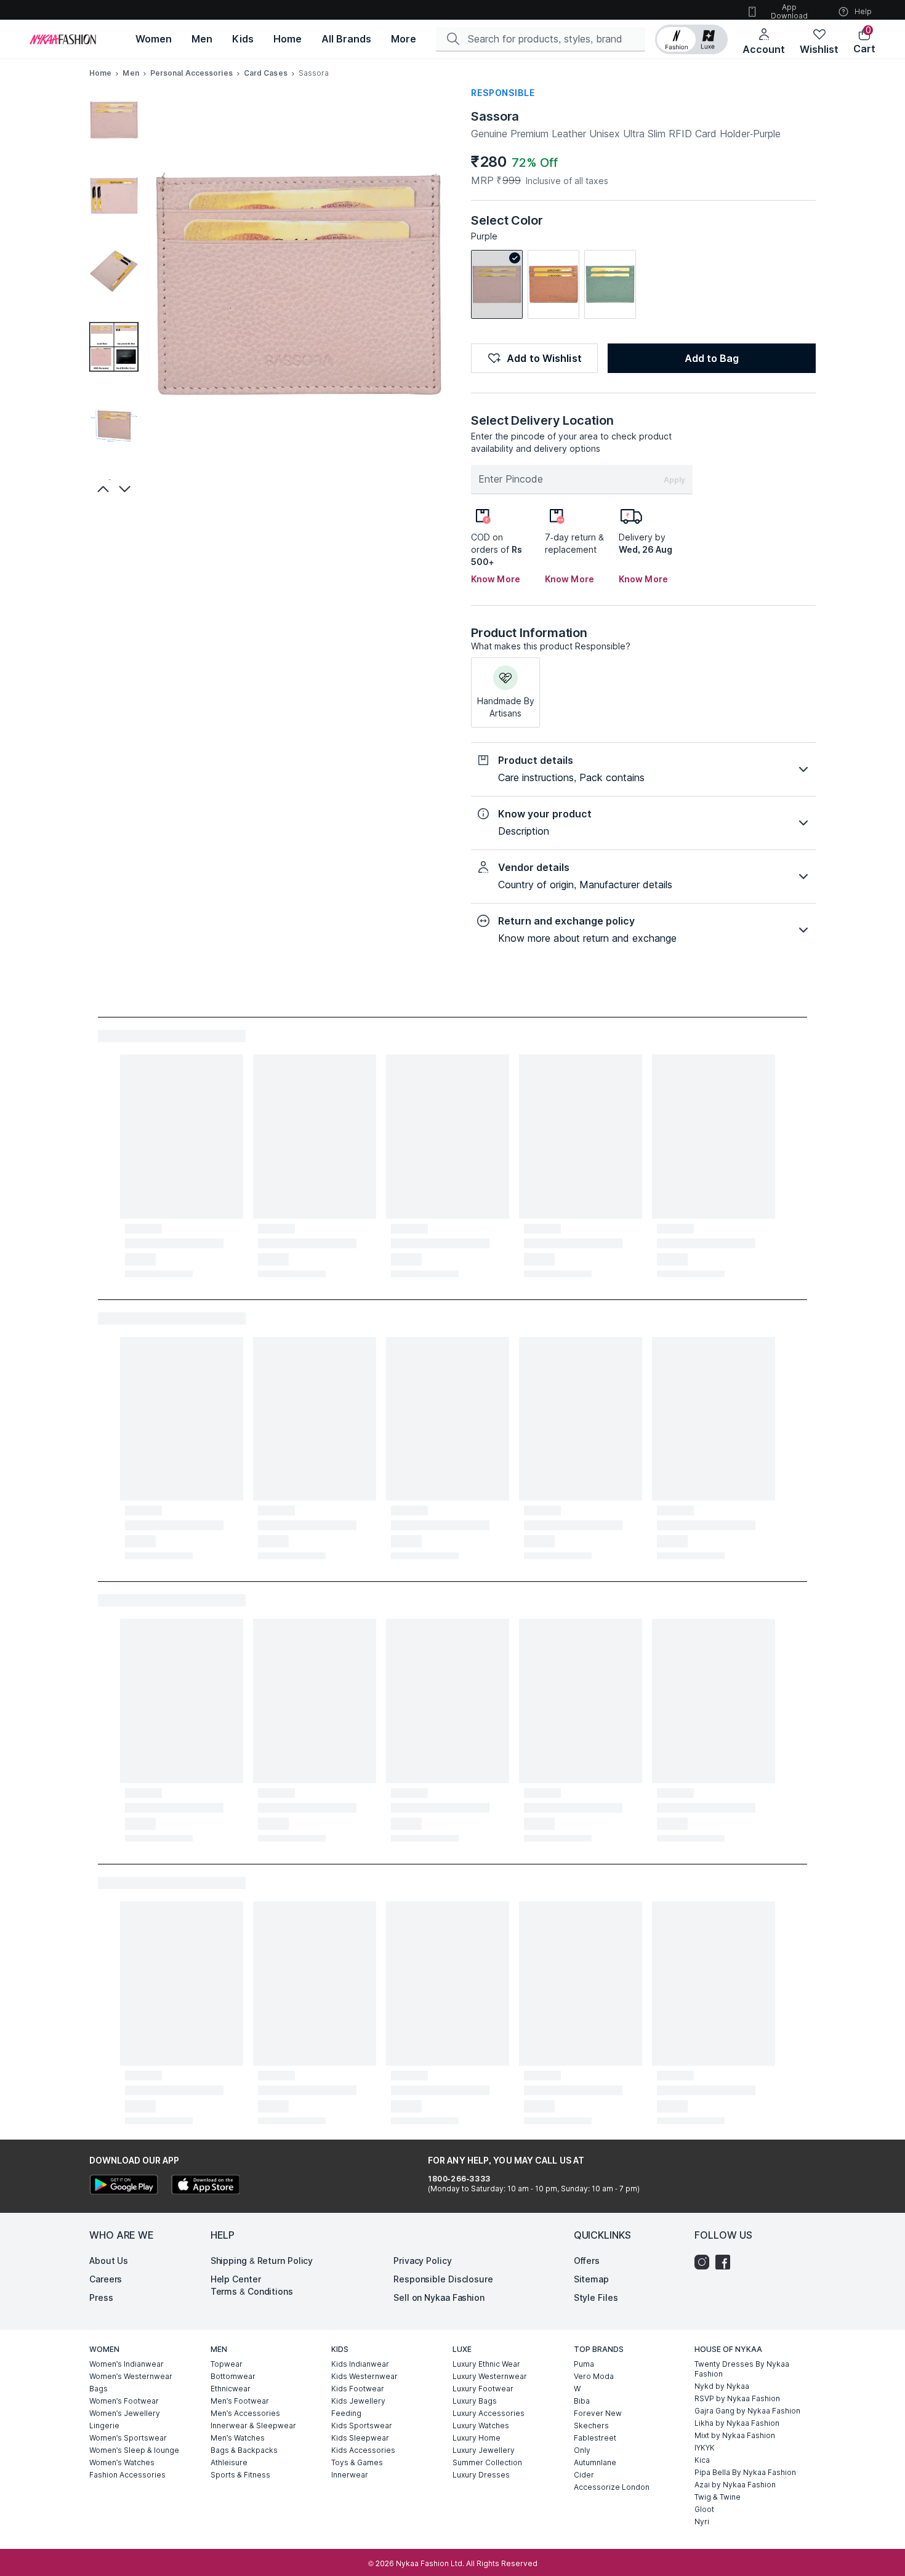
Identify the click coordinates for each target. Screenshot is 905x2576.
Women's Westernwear (131, 2376)
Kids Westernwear (364, 2376)
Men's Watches (238, 2438)
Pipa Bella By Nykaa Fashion (745, 2472)
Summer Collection (487, 2462)
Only (582, 2450)
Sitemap (591, 2279)
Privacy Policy (423, 2261)
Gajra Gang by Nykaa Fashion (747, 2411)
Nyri (702, 2522)
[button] (691, 39)
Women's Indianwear (127, 2364)
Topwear (227, 2364)
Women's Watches (122, 2462)
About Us (109, 2261)
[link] (497, 284)
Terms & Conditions (252, 2291)
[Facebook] (726, 2262)
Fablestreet (595, 2438)
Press (101, 2297)
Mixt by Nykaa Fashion (735, 2435)
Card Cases (266, 73)
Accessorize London (612, 2487)
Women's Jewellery (125, 2413)
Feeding (346, 2413)
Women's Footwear (124, 2401)
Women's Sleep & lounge (134, 2450)
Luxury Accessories (489, 2413)
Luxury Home (477, 2438)
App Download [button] (789, 11)
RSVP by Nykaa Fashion (737, 2398)
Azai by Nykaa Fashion (735, 2485)
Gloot (704, 2509)
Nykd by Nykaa (722, 2386)
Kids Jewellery (358, 2401)
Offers (587, 2261)
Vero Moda (594, 2376)
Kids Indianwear (360, 2364)
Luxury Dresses (481, 2475)
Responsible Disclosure (443, 2279)
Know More (496, 579)
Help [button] (863, 11)
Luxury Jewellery (484, 2450)
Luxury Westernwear (490, 2376)
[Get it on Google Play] (124, 2186)
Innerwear (350, 2475)
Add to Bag (712, 358)
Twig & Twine (718, 2497)
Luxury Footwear (483, 2389)
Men (131, 73)
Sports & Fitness (240, 2475)
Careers (106, 2279)
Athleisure (229, 2462)
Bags (99, 2389)
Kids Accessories (363, 2450)
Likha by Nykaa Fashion (737, 2423)
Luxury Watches (481, 2426)
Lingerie (104, 2426)
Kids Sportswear (362, 2426)
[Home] (63, 39)
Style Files (596, 2297)
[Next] (126, 489)
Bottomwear (233, 2376)
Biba (582, 2401)
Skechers (591, 2426)
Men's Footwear (240, 2401)
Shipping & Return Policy (262, 2261)
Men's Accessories (245, 2413)
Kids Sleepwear (360, 2438)
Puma (584, 2364)
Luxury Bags (475, 2401)
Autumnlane (595, 2462)
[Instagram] (705, 2262)
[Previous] (102, 489)
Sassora (495, 116)
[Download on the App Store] (205, 2186)
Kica (702, 2460)
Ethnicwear (231, 2389)
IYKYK (705, 2448)
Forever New (598, 2413)
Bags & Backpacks (244, 2450)
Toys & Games (357, 2462)
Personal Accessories (191, 73)
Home (100, 73)
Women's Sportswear (128, 2438)
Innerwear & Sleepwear (253, 2426)
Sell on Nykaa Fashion (439, 2297)
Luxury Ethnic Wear (486, 2364)
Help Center (236, 2279)
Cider (584, 2475)
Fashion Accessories (127, 2475)
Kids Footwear (358, 2389)
